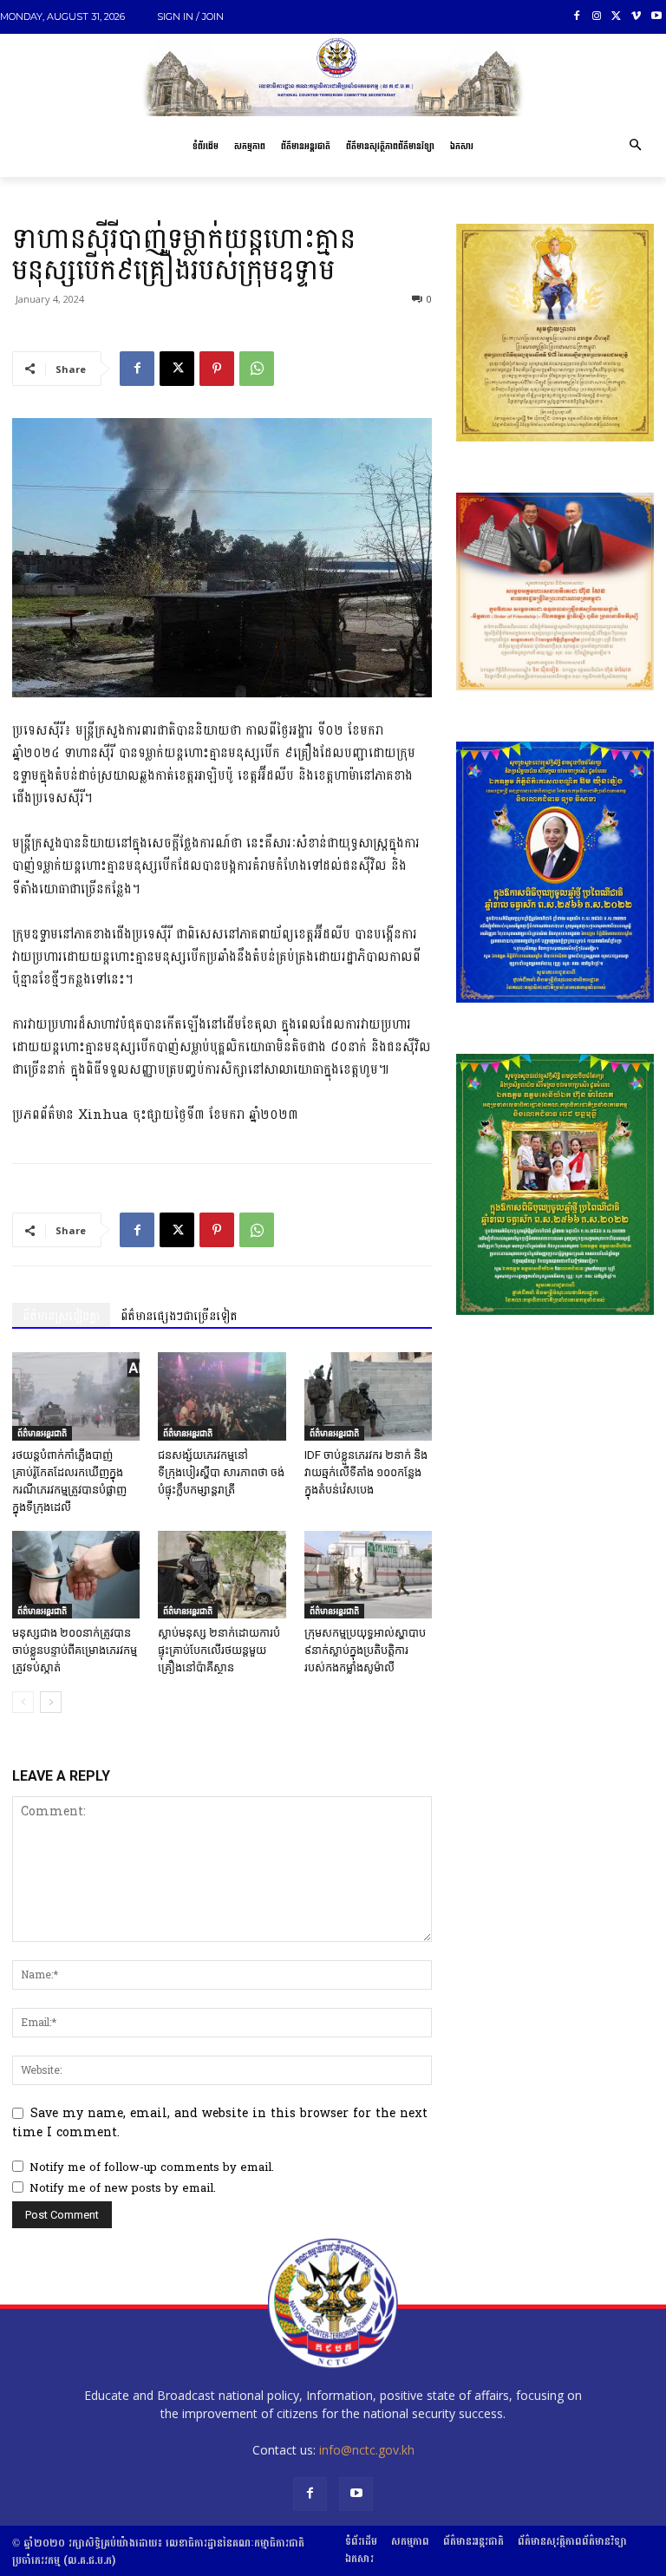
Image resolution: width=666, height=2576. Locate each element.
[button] (635, 147)
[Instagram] (597, 17)
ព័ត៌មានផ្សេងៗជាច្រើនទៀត (179, 1316)
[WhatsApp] (257, 369)
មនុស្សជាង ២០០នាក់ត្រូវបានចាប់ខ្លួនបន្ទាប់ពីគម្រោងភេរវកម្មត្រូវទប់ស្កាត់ (75, 1650)
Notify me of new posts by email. (123, 2188)
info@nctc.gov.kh (367, 2450)
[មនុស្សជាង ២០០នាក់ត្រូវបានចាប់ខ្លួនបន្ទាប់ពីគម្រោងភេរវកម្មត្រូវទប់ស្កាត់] (76, 1575)
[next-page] (51, 1702)
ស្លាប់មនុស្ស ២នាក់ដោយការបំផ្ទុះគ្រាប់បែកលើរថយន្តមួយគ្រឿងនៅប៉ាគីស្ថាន (219, 1650)
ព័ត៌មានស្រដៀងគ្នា (61, 1316)
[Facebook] (577, 17)
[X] (617, 17)
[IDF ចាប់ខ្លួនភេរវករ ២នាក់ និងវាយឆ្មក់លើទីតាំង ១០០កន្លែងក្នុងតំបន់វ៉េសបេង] (368, 1396)
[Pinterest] (217, 369)
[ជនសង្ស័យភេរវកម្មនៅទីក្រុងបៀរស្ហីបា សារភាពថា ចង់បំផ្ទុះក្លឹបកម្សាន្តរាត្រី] (222, 1396)
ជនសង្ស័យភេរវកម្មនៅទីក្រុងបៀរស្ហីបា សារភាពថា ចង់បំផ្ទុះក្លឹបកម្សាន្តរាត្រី (221, 1472)
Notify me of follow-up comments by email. (152, 2167)
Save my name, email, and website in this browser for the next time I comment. (220, 2123)
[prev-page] (23, 1702)
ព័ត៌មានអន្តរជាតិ (42, 1433)
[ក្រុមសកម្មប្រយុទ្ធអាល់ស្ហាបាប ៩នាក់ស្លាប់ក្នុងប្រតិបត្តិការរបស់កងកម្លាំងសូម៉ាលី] (368, 1575)
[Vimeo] (636, 17)
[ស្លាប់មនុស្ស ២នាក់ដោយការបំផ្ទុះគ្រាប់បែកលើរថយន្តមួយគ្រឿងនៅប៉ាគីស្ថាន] (222, 1575)
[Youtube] (656, 17)
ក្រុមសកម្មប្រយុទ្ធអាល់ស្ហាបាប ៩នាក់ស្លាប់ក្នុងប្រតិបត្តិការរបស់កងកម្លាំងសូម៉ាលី (365, 1650)
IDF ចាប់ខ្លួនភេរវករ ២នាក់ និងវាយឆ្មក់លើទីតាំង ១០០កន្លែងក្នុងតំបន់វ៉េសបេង (366, 1472)
